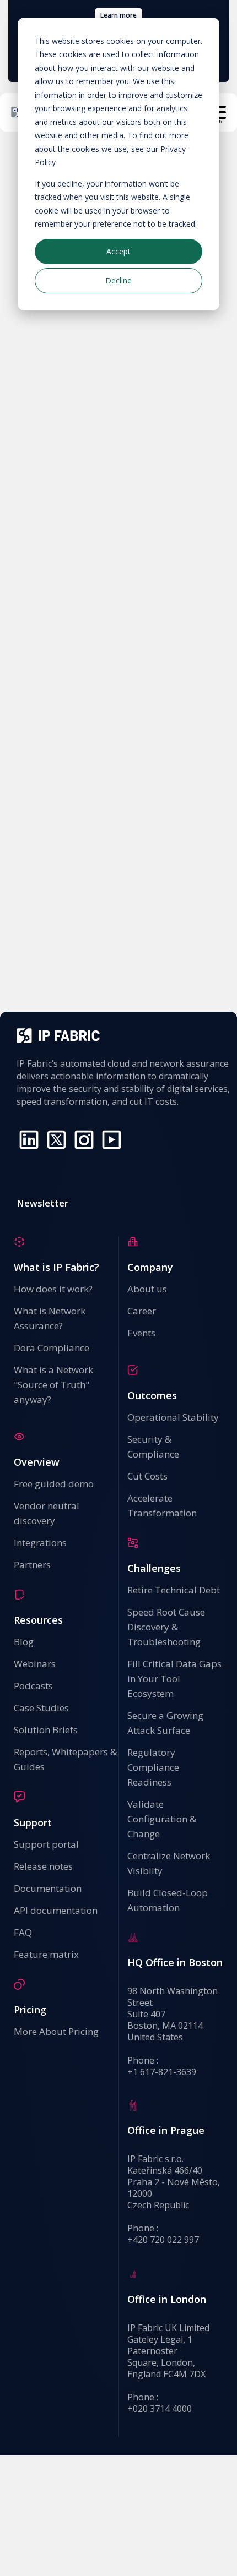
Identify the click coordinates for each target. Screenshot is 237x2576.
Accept (118, 251)
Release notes (43, 1866)
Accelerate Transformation (162, 1505)
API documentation (56, 1910)
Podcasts (33, 1686)
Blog (24, 1642)
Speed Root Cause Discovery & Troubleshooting (166, 1627)
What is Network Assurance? (50, 1318)
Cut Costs (147, 1476)
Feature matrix (46, 1954)
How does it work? (53, 1289)
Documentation (48, 1888)
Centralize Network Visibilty (169, 1863)
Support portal (46, 1844)
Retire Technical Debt (174, 1590)
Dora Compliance (52, 1348)
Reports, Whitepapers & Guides (65, 1759)
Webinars (35, 1664)
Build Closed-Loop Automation (168, 1900)
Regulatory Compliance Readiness (154, 1767)
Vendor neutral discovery (47, 1513)
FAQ (23, 1932)
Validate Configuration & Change (162, 1819)
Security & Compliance (153, 1447)
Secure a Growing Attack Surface (165, 1723)
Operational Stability (173, 1417)
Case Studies (41, 1708)
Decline (118, 280)
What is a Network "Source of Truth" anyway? (53, 1385)
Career (142, 1311)
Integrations (40, 1543)
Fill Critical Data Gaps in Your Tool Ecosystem (174, 1679)
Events (141, 1333)
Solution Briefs (46, 1730)
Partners (32, 1565)
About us (147, 1289)
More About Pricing (56, 2031)
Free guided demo (54, 1484)
